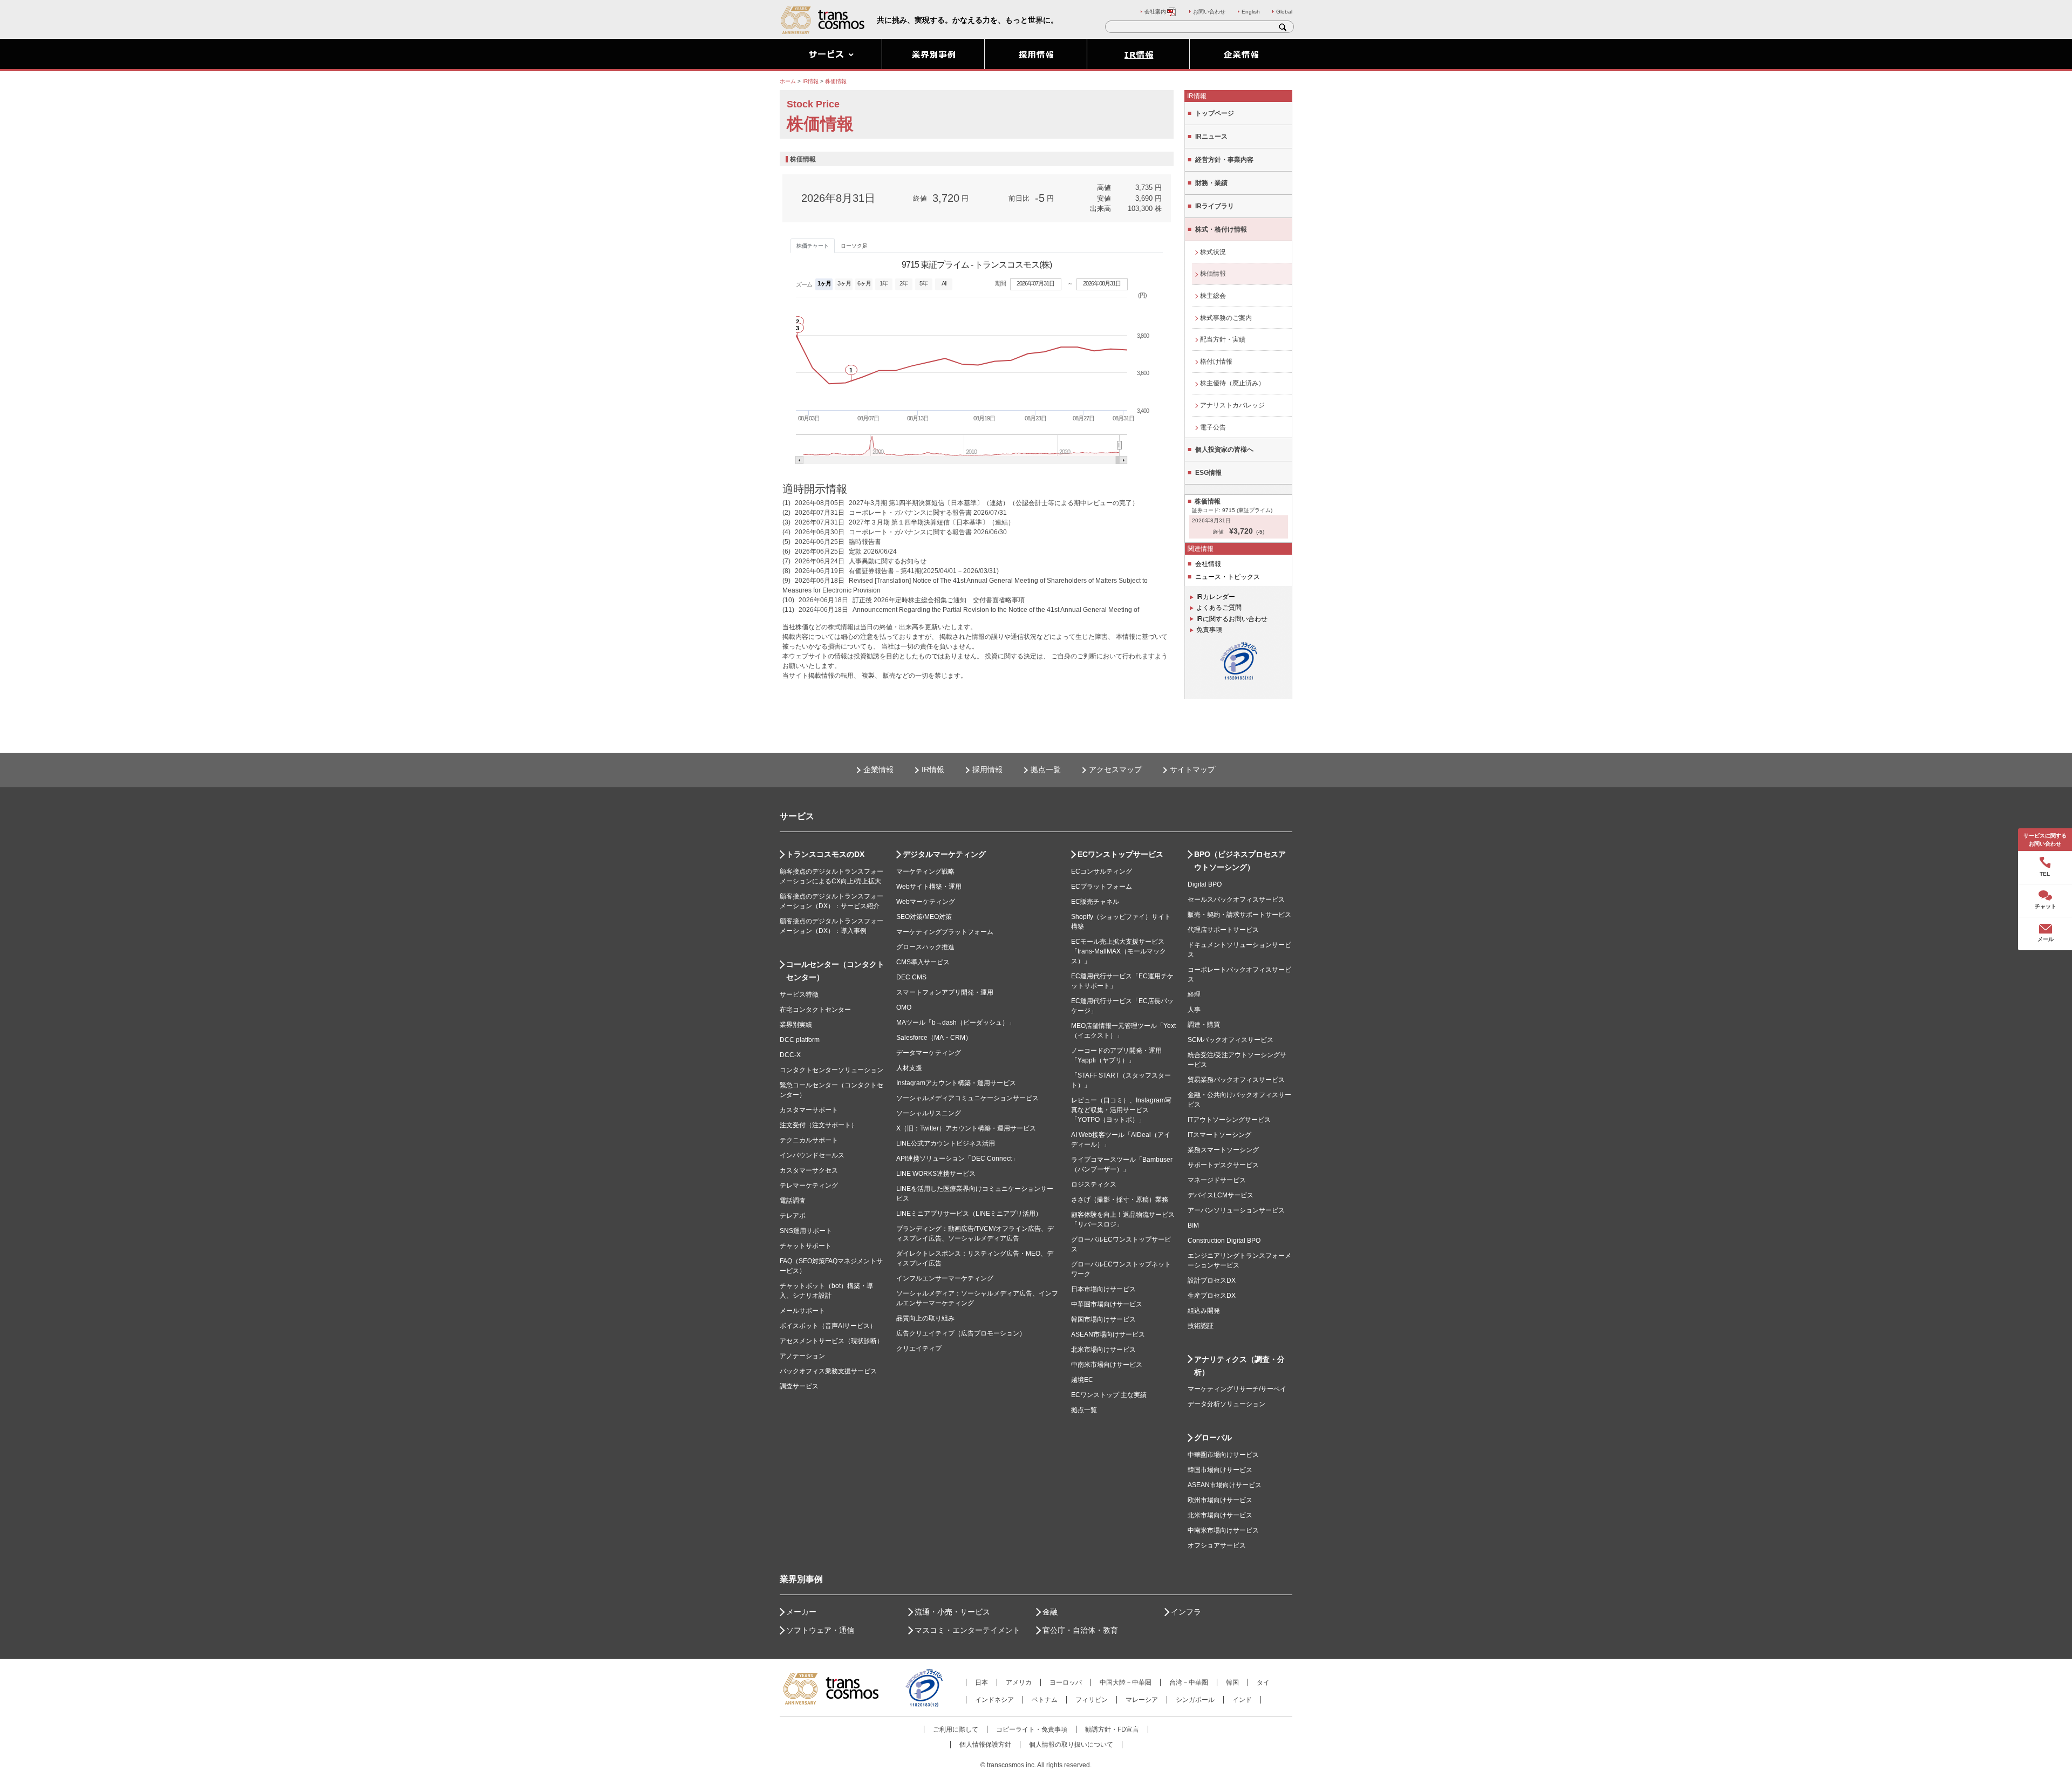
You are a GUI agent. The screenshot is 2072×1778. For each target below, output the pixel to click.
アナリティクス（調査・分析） (1239, 1366)
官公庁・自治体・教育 (1080, 1630)
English (1251, 12)
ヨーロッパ (1066, 1682)
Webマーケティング (926, 902)
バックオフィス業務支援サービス (828, 1371)
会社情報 (1208, 564)
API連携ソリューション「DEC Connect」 (957, 1159)
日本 (982, 1682)
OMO (904, 1007)
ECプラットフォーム (1102, 887)
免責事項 (1209, 630)
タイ (1263, 1682)
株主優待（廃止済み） (1232, 383)
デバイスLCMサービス (1221, 1195)
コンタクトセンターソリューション (831, 1070)
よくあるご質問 (1219, 608)
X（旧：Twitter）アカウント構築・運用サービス (966, 1128)
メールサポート (802, 1311)
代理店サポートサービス (1223, 930)
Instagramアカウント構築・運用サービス (956, 1083)
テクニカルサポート (809, 1140)
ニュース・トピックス (1228, 577)
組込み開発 (1204, 1311)
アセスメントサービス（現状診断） (831, 1341)
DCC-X (790, 1055)
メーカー (801, 1612)
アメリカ (1019, 1682)
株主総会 (1213, 296)
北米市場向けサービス (1103, 1350)
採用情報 (987, 769)
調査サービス (799, 1386)
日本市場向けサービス (1103, 1289)
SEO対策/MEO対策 (924, 917)
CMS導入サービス (923, 962)
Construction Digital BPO (1224, 1241)
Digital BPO (1205, 884)
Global (1284, 12)
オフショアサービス (1217, 1545)
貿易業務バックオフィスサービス (1236, 1080)
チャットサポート (806, 1246)
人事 (1194, 1010)
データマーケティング (929, 1053)
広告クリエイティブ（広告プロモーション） (961, 1333)
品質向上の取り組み (925, 1318)
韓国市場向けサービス (1103, 1319)
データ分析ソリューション (1226, 1404)
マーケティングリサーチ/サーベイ (1237, 1389)
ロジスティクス (1094, 1184)
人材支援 (909, 1068)
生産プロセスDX (1212, 1296)
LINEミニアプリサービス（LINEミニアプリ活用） (969, 1214)
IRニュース (1211, 137)
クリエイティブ (919, 1348)
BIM (1193, 1225)
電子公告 (1213, 427)
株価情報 (1213, 274)
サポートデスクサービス (1223, 1165)
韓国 (1232, 1682)
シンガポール (1195, 1700)
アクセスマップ (1115, 769)
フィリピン (1092, 1700)
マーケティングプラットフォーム (945, 932)
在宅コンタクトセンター (815, 1010)
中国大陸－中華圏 (1126, 1682)
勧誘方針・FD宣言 (1112, 1729)
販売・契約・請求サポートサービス (1239, 915)
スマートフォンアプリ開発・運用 (945, 992)
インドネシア (994, 1700)
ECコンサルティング (1102, 871)
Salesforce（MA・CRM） (934, 1038)
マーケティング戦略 (925, 871)
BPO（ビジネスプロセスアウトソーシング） (1240, 861)
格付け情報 (1216, 362)
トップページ (1215, 113)
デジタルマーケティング (944, 854)
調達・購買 (1204, 1025)
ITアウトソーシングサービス (1229, 1120)
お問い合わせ (1209, 12)
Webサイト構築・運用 (929, 887)
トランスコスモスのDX (825, 854)
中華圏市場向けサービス (1107, 1304)
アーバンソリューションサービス (1236, 1210)
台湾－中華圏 (1189, 1682)
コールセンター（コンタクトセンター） (835, 971)
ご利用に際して (956, 1729)
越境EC (1082, 1380)
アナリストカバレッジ (1232, 405)
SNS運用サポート (806, 1231)
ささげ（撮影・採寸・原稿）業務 (1120, 1200)
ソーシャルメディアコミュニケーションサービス (967, 1098)
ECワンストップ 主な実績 (1109, 1395)
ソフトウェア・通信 (820, 1630)
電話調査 (793, 1201)
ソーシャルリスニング (929, 1113)
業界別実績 (796, 1025)
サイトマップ (1192, 769)
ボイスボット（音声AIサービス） (828, 1326)
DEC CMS (911, 977)
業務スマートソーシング (1223, 1150)
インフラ (1186, 1612)
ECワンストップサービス (1120, 854)
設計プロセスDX (1212, 1280)
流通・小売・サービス (952, 1612)
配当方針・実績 (1223, 339)
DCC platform (800, 1040)
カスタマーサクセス (809, 1170)
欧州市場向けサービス (1220, 1500)
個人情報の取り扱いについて (1071, 1745)
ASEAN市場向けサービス (1108, 1334)
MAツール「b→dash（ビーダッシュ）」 (956, 1023)
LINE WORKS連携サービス (936, 1174)
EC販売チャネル (1095, 902)
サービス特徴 (799, 994)
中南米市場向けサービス (1107, 1365)
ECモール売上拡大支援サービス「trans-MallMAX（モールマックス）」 (1119, 951)
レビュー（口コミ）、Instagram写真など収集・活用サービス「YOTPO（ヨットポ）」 (1121, 1110)
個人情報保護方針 (985, 1745)
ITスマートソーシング (1219, 1135)
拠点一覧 (1046, 769)
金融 (1050, 1612)
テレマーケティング (809, 1186)
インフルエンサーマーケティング (945, 1278)
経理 (1194, 994)
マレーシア (1142, 1700)
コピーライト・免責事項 (1032, 1729)
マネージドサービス (1217, 1180)
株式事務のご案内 (1226, 318)
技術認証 (1201, 1326)
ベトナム (1045, 1700)
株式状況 (1213, 252)
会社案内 (1155, 12)
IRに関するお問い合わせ (1232, 619)
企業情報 (878, 769)
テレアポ (793, 1216)
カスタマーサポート (809, 1110)
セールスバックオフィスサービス (1236, 900)
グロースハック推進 (925, 947)
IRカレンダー (1216, 597)
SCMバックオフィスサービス (1231, 1040)
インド (1242, 1700)
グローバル (1213, 1438)
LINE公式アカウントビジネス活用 (946, 1143)
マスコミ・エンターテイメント (967, 1630)
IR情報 (933, 769)
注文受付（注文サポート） (819, 1125)
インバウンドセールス (812, 1155)
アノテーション (802, 1356)
